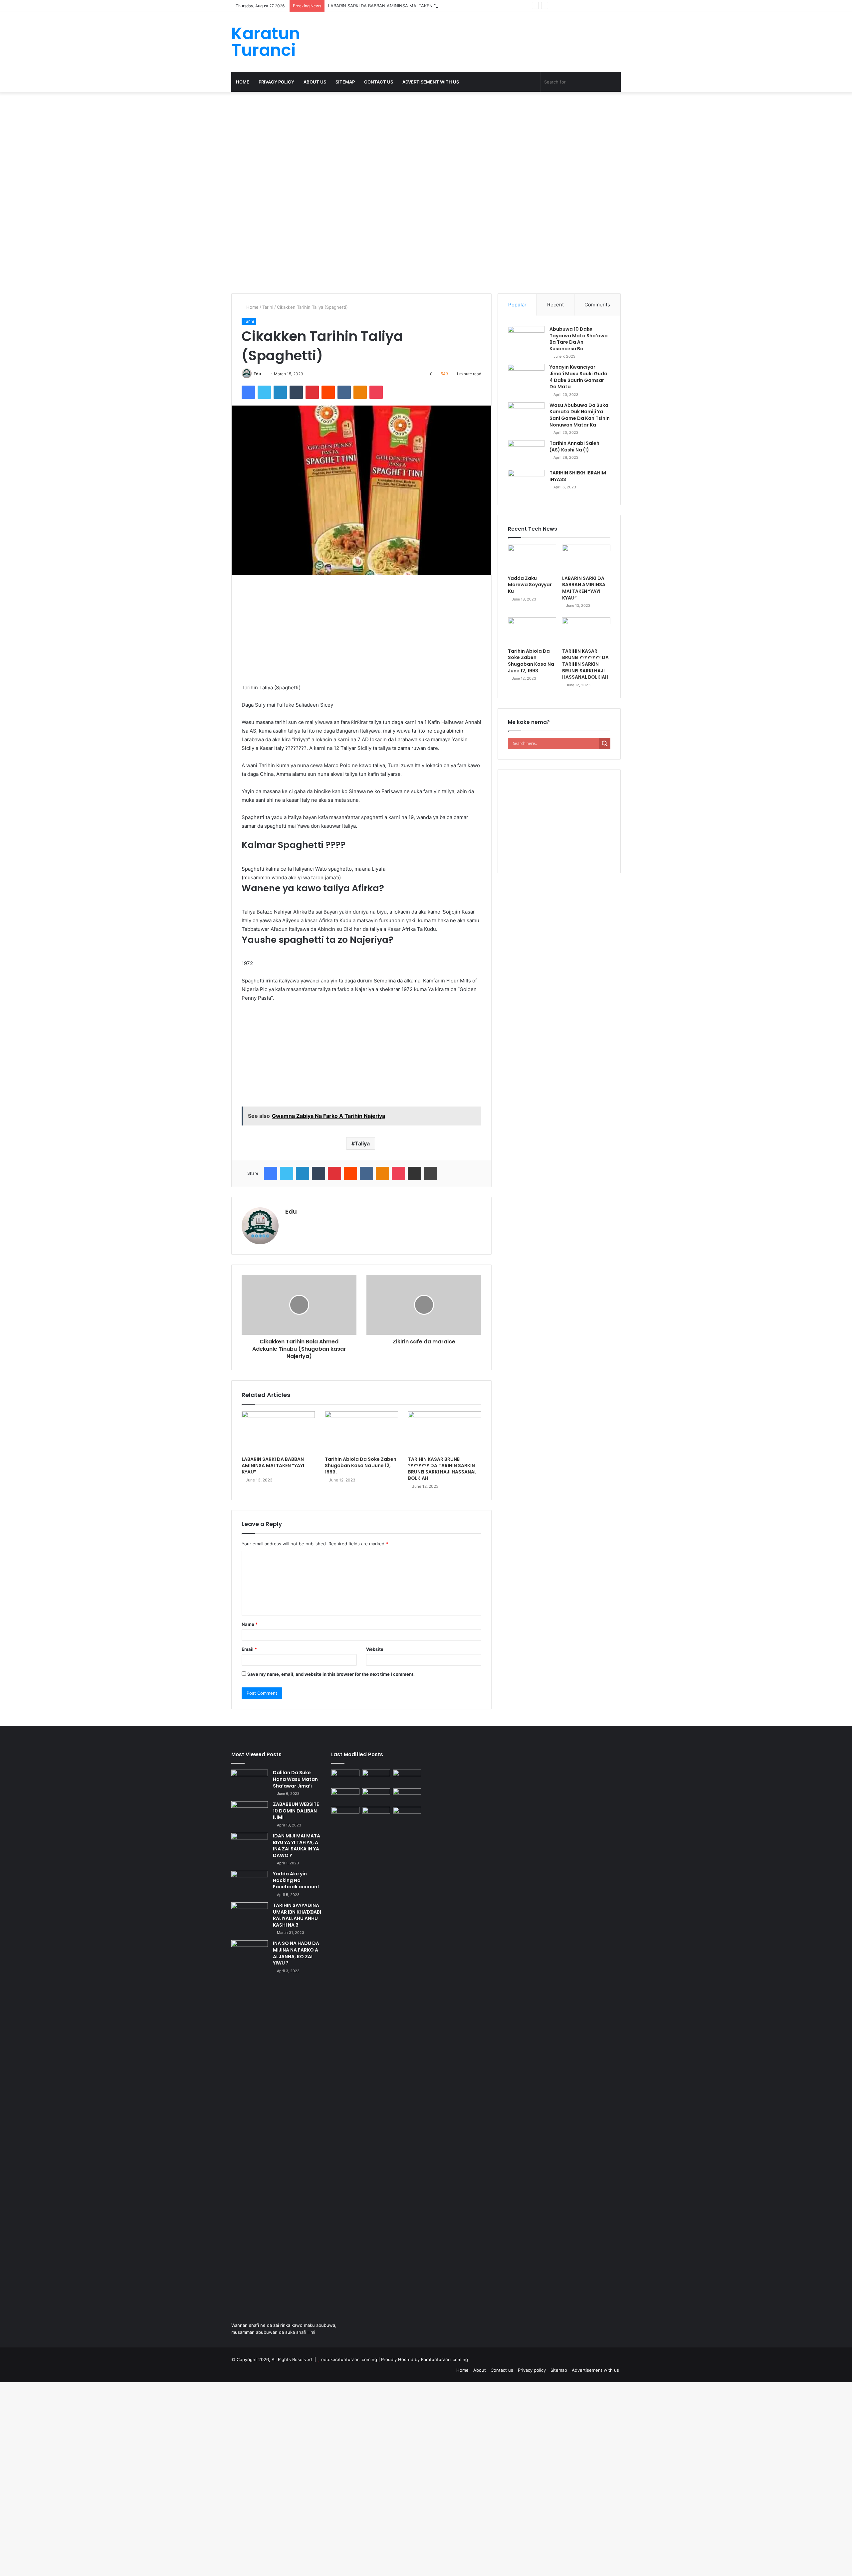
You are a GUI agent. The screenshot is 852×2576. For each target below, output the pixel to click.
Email (249, 1649)
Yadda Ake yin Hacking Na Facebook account (296, 1880)
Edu (257, 374)
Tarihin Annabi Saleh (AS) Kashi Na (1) (574, 446)
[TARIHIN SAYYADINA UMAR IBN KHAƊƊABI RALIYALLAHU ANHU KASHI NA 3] (250, 1915)
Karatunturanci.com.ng (444, 2359)
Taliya (362, 1143)
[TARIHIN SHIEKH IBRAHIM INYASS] (526, 482)
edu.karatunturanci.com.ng (349, 2359)
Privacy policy (276, 82)
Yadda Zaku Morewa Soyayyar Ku (530, 585)
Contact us (379, 82)
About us (315, 82)
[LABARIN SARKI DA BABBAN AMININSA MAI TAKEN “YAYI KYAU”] (278, 1432)
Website (375, 1649)
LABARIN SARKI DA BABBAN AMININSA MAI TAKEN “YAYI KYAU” (273, 1465)
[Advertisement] (200, 141)
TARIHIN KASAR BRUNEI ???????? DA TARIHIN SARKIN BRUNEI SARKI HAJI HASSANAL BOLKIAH (442, 1469)
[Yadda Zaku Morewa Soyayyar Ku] (532, 558)
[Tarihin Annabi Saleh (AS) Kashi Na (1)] (526, 453)
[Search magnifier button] (605, 744)
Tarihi (268, 307)
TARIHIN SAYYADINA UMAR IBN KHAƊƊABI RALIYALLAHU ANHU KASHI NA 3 (297, 1915)
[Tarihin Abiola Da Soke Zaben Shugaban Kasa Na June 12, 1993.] (361, 1432)
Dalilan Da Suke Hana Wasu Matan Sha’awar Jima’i (295, 1779)
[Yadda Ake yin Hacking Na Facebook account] (250, 1883)
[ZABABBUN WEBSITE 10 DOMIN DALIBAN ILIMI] (250, 1814)
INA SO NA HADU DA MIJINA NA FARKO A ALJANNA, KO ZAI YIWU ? (296, 1953)
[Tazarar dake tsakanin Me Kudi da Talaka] (345, 2056)
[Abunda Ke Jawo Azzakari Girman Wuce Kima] (376, 1815)
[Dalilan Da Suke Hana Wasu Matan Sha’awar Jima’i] (250, 1782)
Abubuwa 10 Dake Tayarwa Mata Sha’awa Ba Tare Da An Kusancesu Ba (579, 339)
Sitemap (345, 82)
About (480, 2370)
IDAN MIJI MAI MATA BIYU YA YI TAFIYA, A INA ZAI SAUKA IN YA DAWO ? (297, 1846)
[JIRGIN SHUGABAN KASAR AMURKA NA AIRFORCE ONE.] (407, 1815)
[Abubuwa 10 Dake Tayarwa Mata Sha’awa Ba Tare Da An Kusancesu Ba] (526, 339)
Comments (597, 305)
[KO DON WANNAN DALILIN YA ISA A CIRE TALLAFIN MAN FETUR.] (407, 1796)
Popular (517, 305)
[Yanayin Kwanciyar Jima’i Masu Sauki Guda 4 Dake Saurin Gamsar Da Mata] (526, 376)
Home (243, 82)
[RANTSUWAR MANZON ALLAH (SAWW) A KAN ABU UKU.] (345, 1778)
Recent (555, 305)
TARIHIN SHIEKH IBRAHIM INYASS (578, 476)
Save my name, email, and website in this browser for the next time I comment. (331, 1674)
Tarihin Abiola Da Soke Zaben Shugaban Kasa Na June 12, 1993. (361, 1465)
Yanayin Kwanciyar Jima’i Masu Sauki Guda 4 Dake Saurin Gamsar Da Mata (578, 377)
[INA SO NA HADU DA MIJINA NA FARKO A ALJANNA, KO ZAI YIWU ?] (250, 1953)
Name (250, 1624)
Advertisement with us (431, 82)
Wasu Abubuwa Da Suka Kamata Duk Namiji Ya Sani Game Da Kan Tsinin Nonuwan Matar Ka (580, 415)
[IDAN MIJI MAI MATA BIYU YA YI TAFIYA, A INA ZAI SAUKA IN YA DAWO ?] (250, 1845)
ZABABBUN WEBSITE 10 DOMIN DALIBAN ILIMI (296, 1811)
